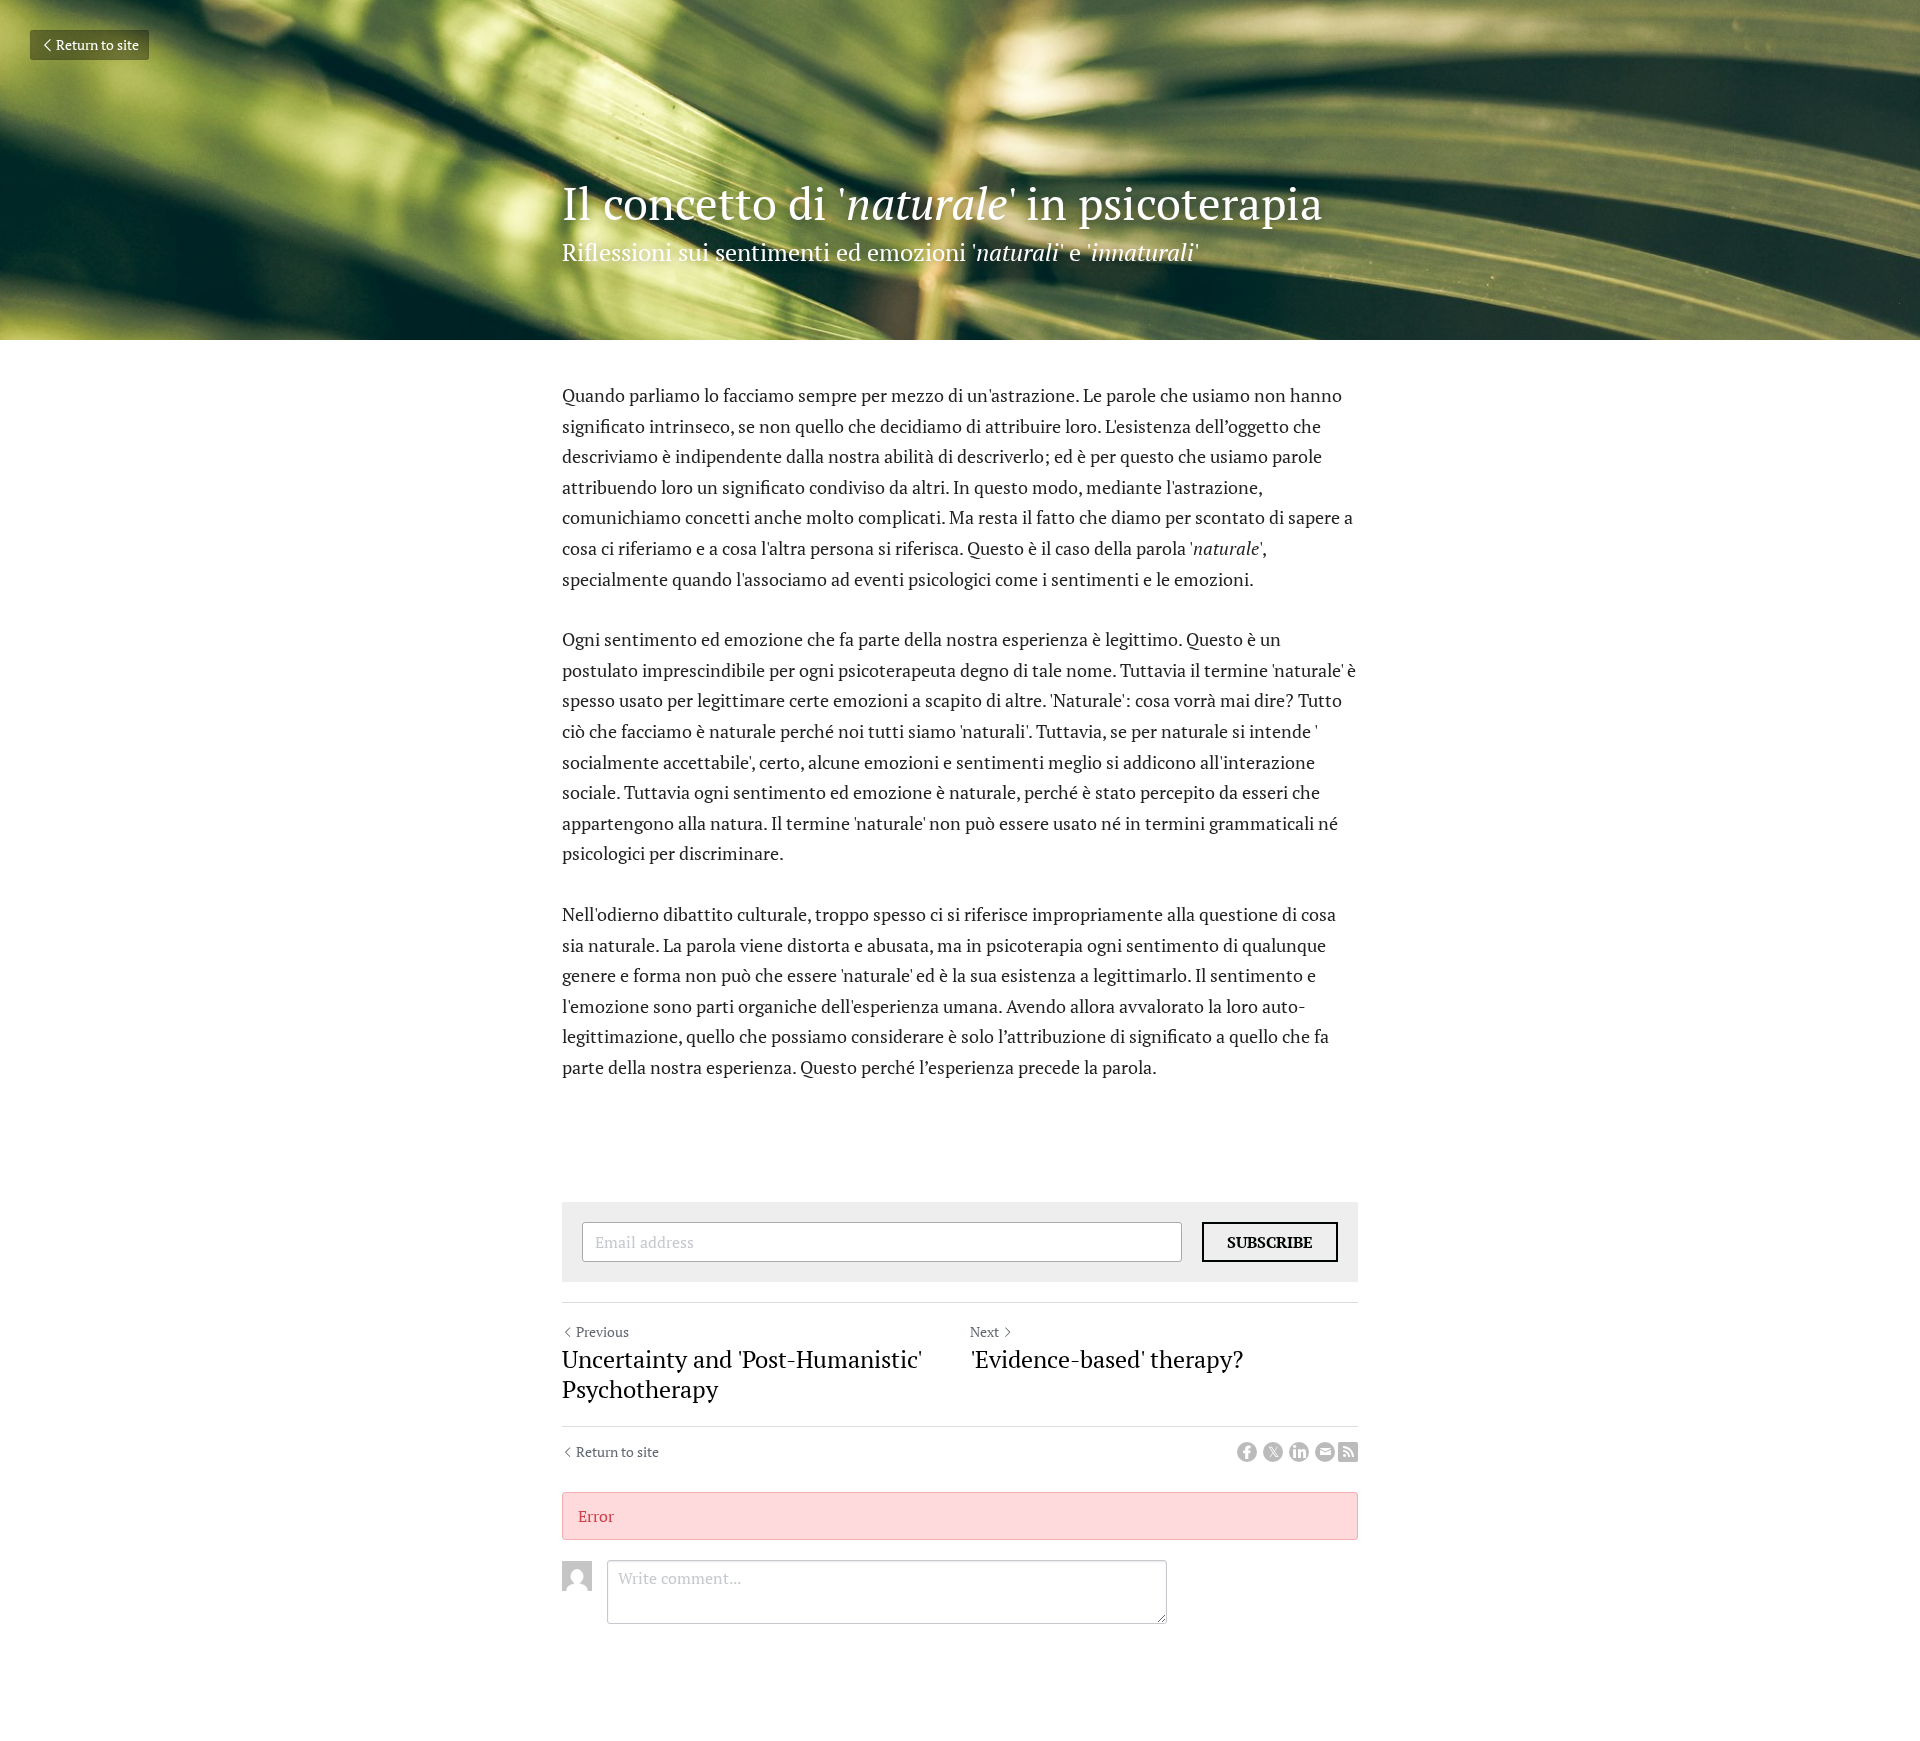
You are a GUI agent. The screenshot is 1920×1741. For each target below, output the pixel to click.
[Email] (1325, 1452)
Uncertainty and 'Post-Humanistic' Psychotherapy (741, 1374)
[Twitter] (1273, 1452)
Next (984, 1331)
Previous (602, 1331)
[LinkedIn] (1299, 1452)
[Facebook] (1247, 1452)
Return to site (97, 44)
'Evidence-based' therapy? (1106, 1359)
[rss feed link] (1348, 1452)
